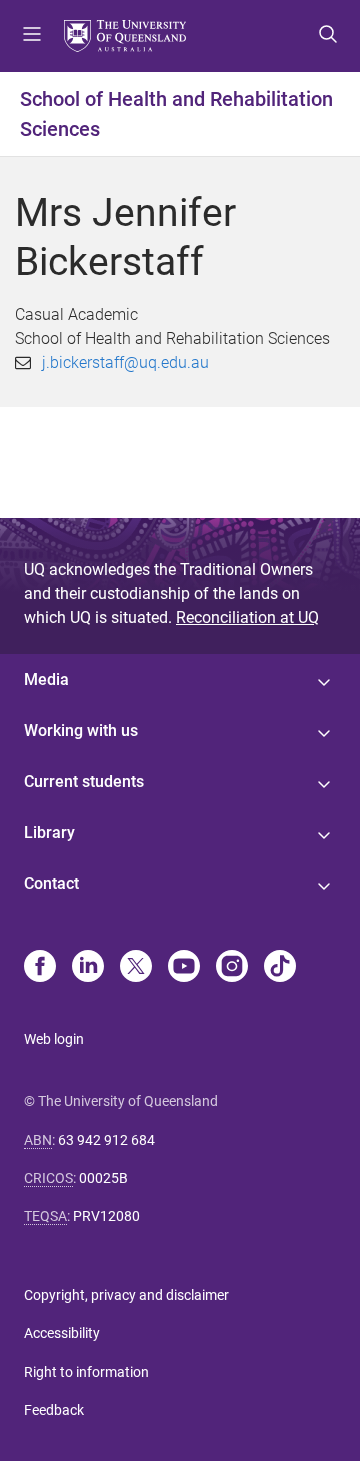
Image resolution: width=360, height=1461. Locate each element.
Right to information (86, 1372)
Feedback (54, 1410)
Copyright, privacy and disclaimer (126, 1295)
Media (46, 679)
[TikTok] (280, 968)
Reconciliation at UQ (247, 617)
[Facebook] (40, 968)
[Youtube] (184, 968)
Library (49, 832)
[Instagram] (232, 968)
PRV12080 (106, 1216)
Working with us (81, 730)
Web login (54, 1039)
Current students (84, 781)
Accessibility (62, 1333)
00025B (103, 1178)
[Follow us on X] (136, 968)
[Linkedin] (88, 968)
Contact (51, 883)
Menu (32, 36)
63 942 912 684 (106, 1140)
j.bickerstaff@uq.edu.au (125, 362)
